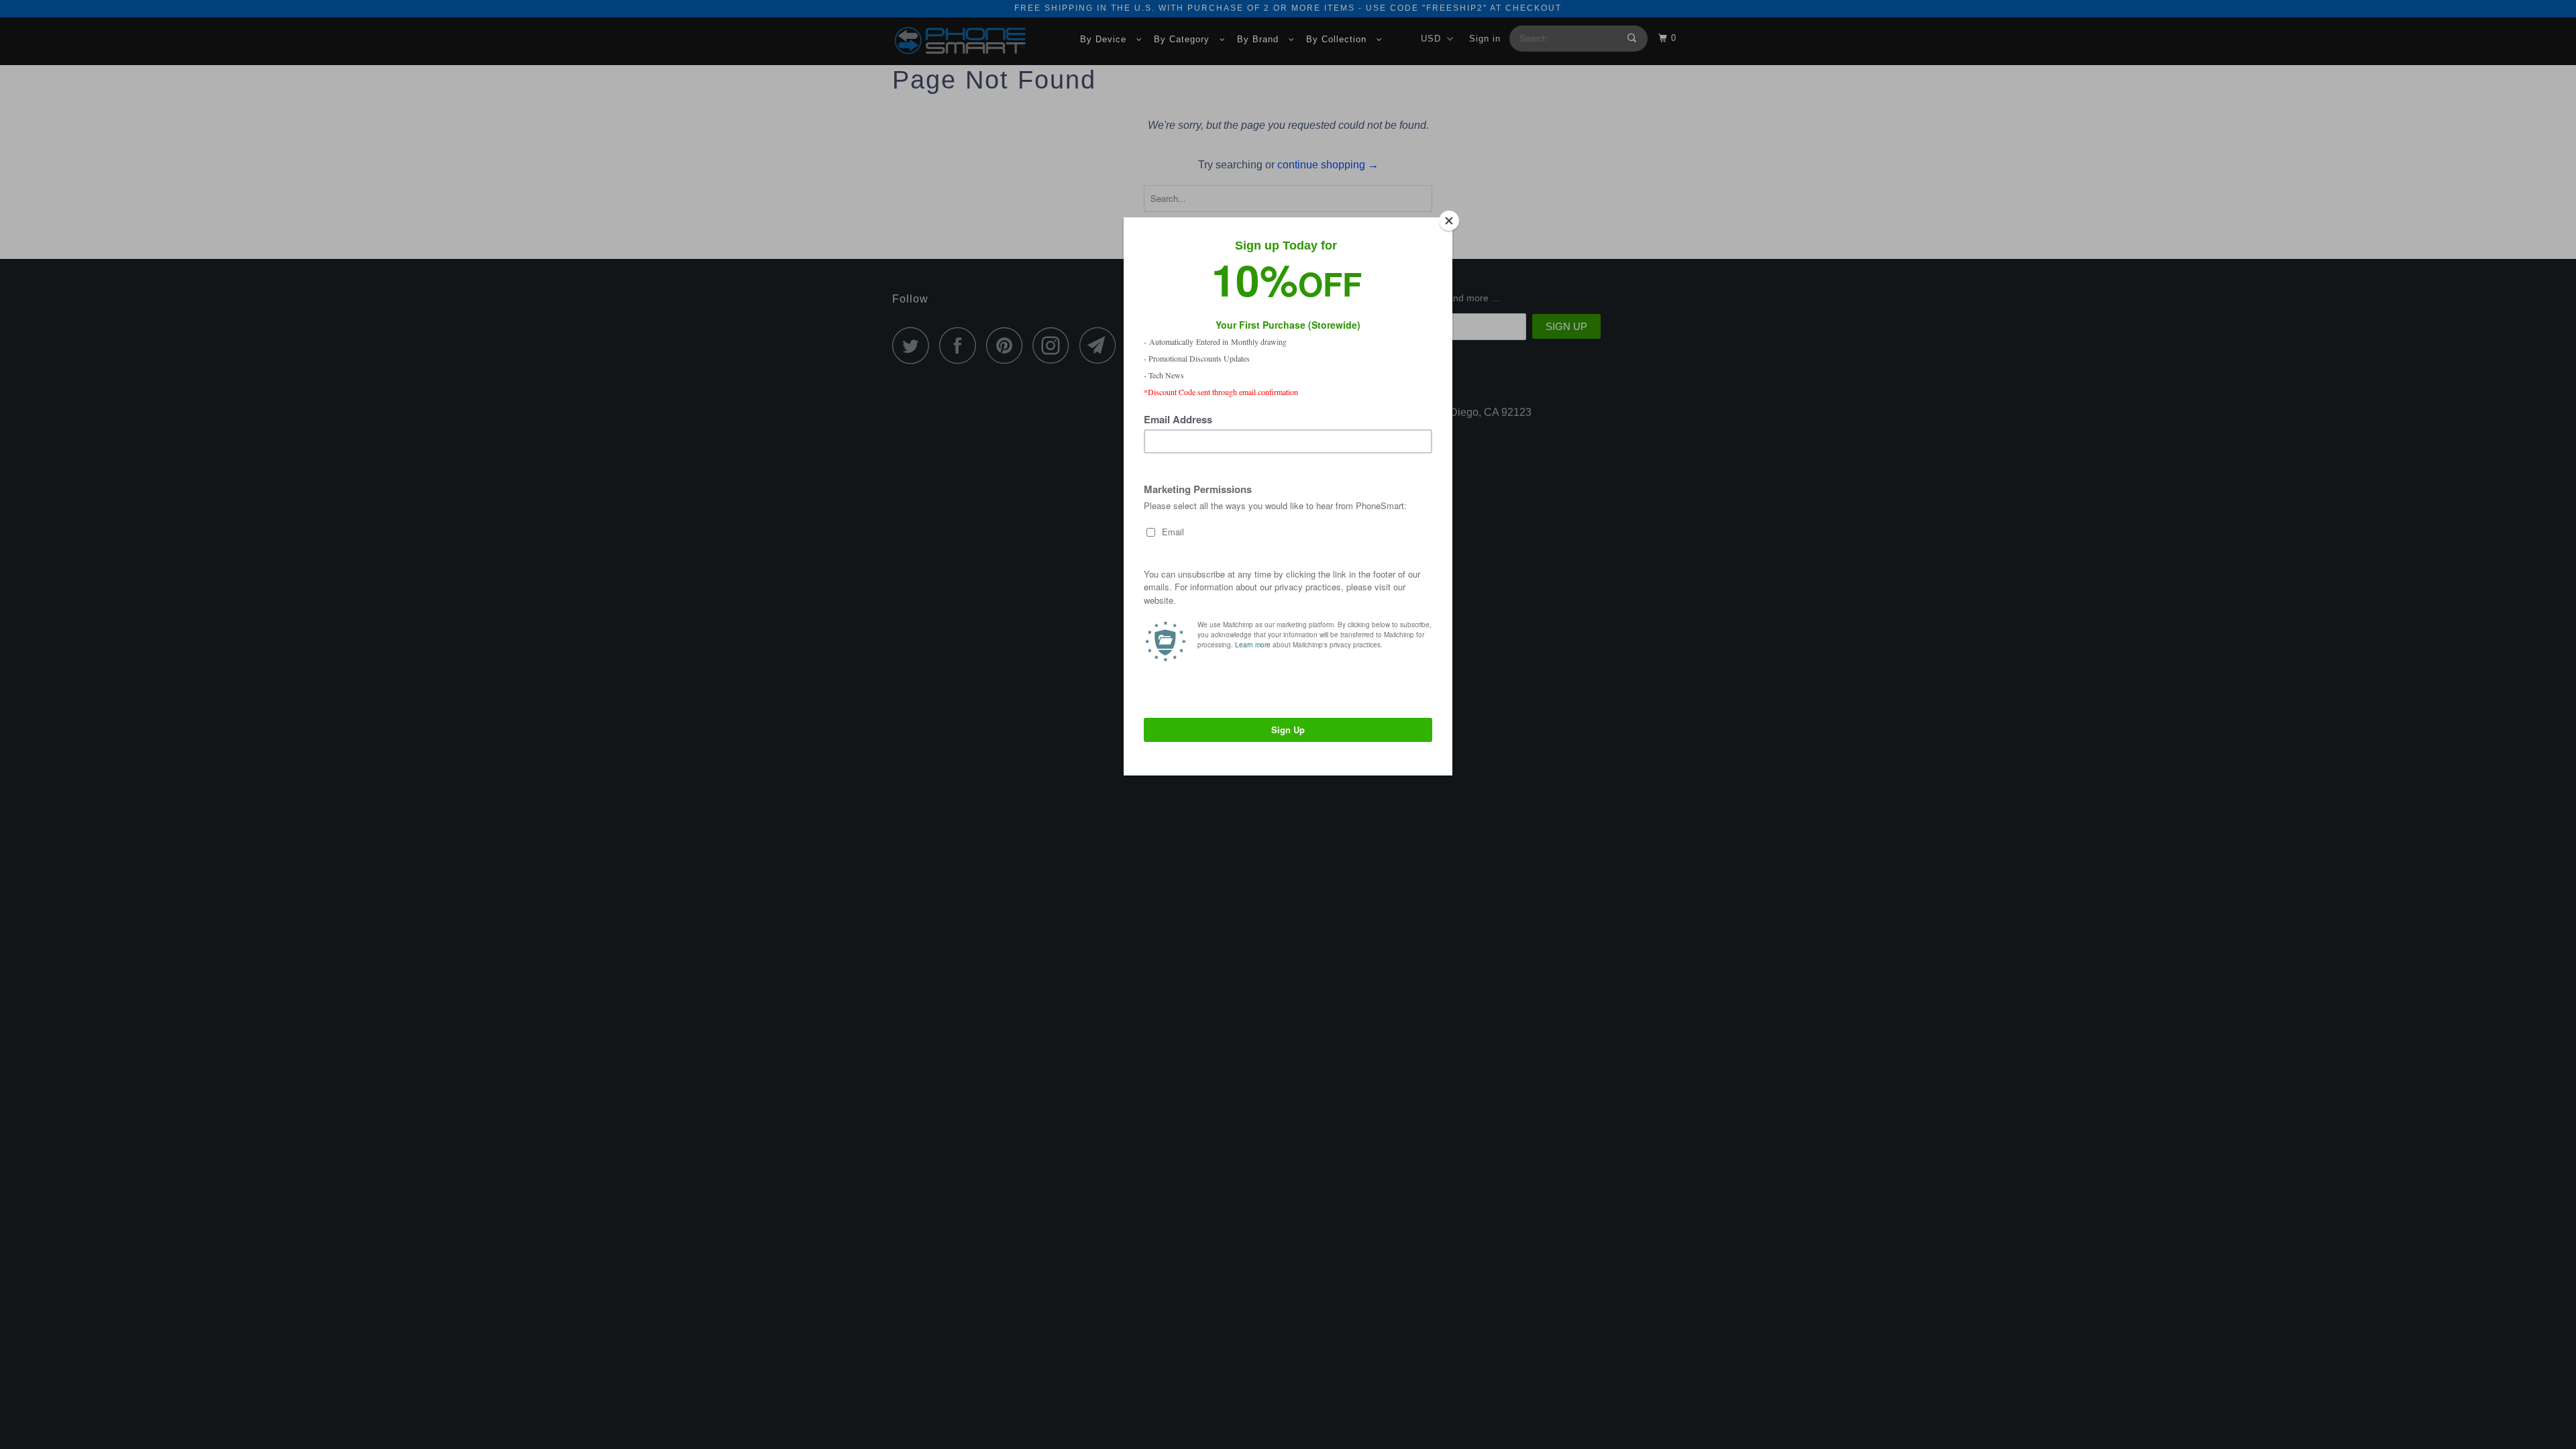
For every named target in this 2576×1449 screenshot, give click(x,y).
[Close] (1449, 221)
